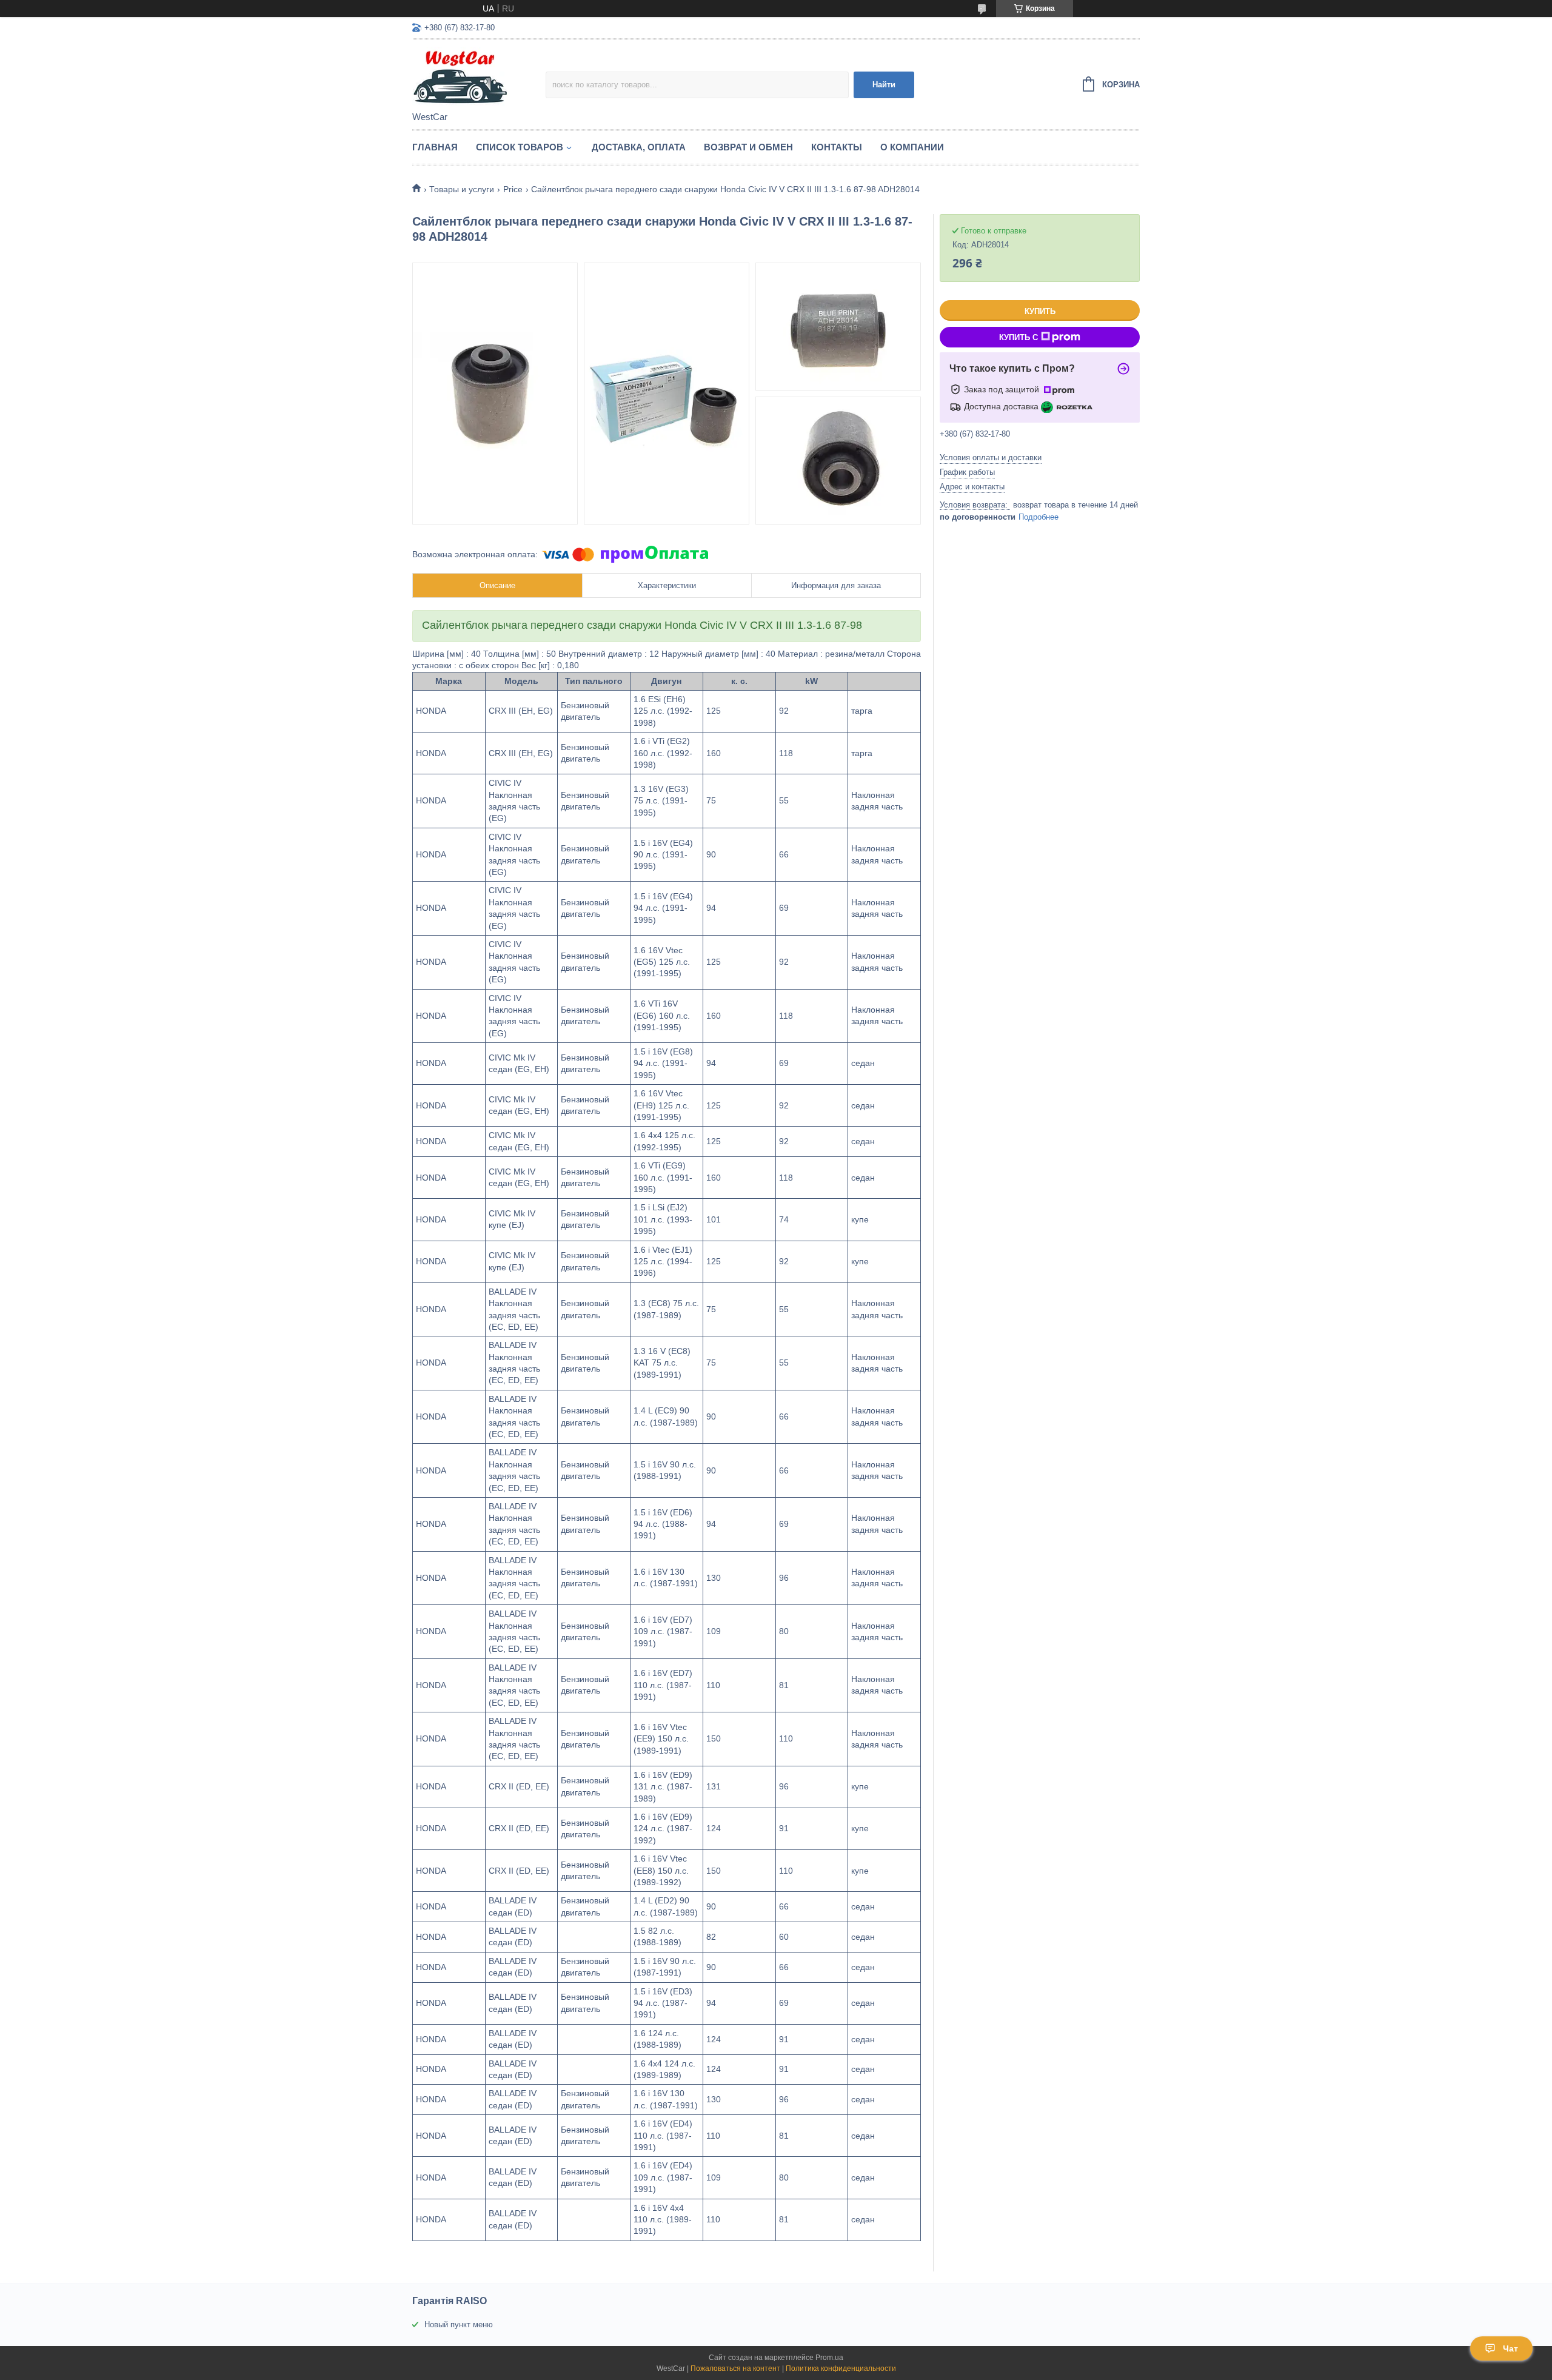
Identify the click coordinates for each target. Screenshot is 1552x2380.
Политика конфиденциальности (841, 2368)
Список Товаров (520, 147)
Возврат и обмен (748, 147)
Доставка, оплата (639, 147)
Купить (1040, 311)
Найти (884, 85)
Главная (435, 147)
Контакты (837, 147)
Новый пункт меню (459, 2325)
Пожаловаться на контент (735, 2368)
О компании (912, 147)
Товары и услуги (462, 189)
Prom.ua (829, 2358)
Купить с (1018, 337)
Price (513, 189)
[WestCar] (479, 76)
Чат (1510, 2348)
